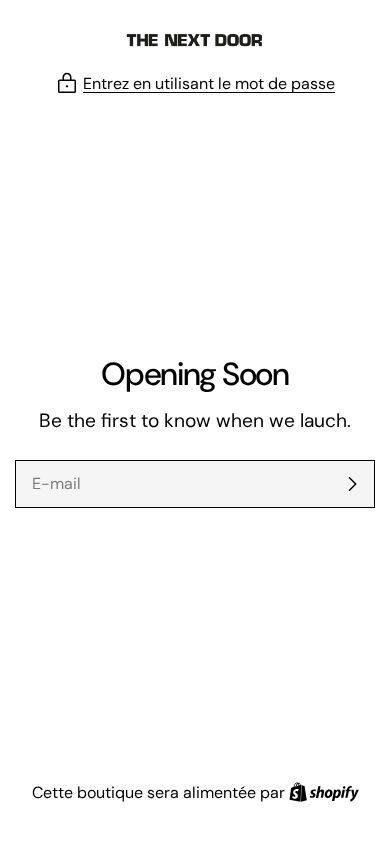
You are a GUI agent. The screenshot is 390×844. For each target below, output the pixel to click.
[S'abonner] (352, 484)
